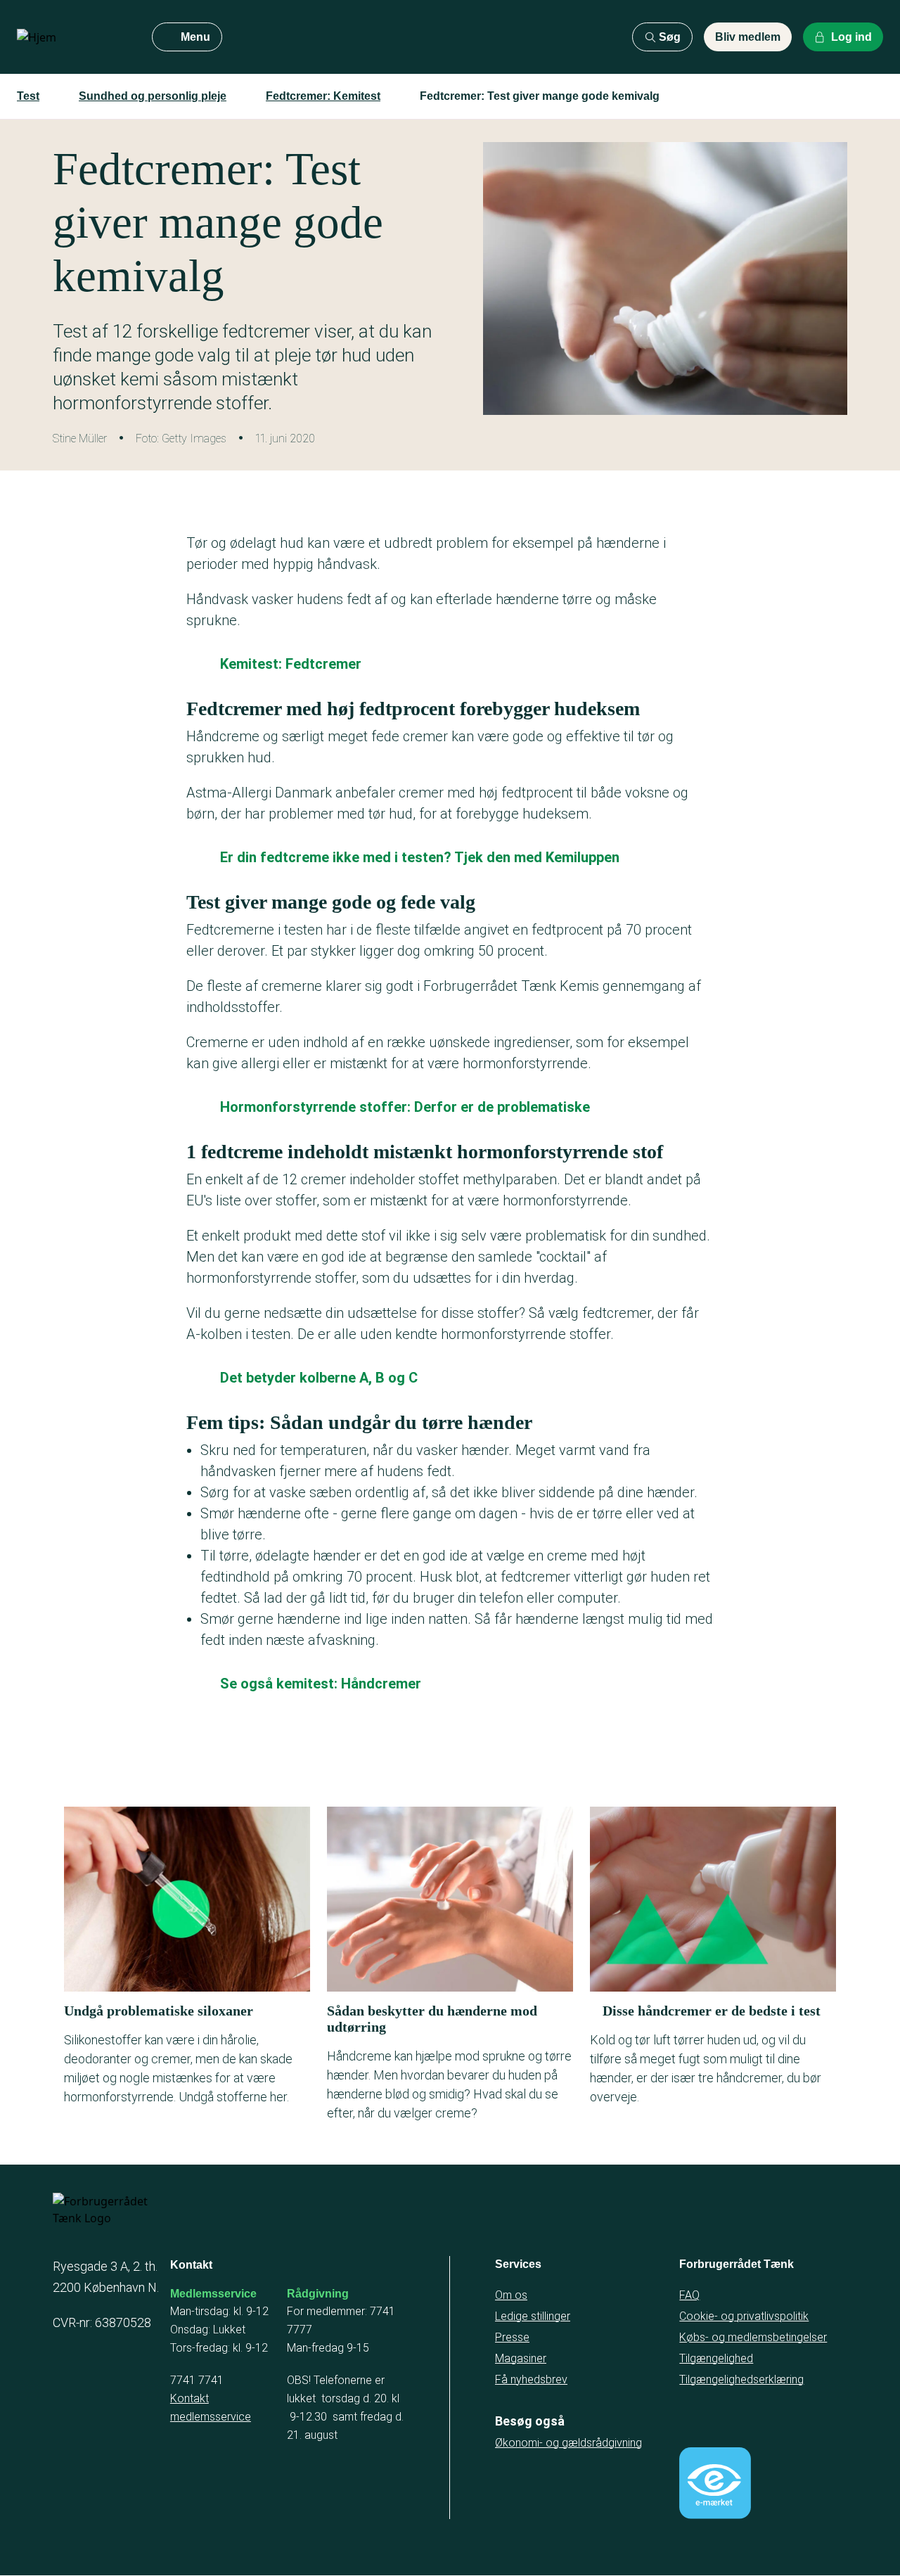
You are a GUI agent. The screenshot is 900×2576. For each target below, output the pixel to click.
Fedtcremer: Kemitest (323, 96)
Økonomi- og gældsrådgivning (568, 2443)
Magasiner (521, 2358)
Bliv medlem (748, 37)
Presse (512, 2337)
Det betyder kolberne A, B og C (319, 1378)
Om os (511, 2295)
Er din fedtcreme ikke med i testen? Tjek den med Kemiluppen (420, 857)
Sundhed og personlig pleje (153, 96)
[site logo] (73, 37)
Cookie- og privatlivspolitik (744, 2316)
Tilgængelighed (716, 2358)
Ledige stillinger (533, 2316)
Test (28, 96)
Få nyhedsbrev (531, 2379)
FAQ (689, 2295)
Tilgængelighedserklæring (741, 2379)
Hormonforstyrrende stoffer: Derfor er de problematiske (405, 1107)
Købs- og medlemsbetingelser (753, 2337)
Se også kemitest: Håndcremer (321, 1684)
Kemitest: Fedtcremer (291, 664)
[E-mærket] (715, 2483)
